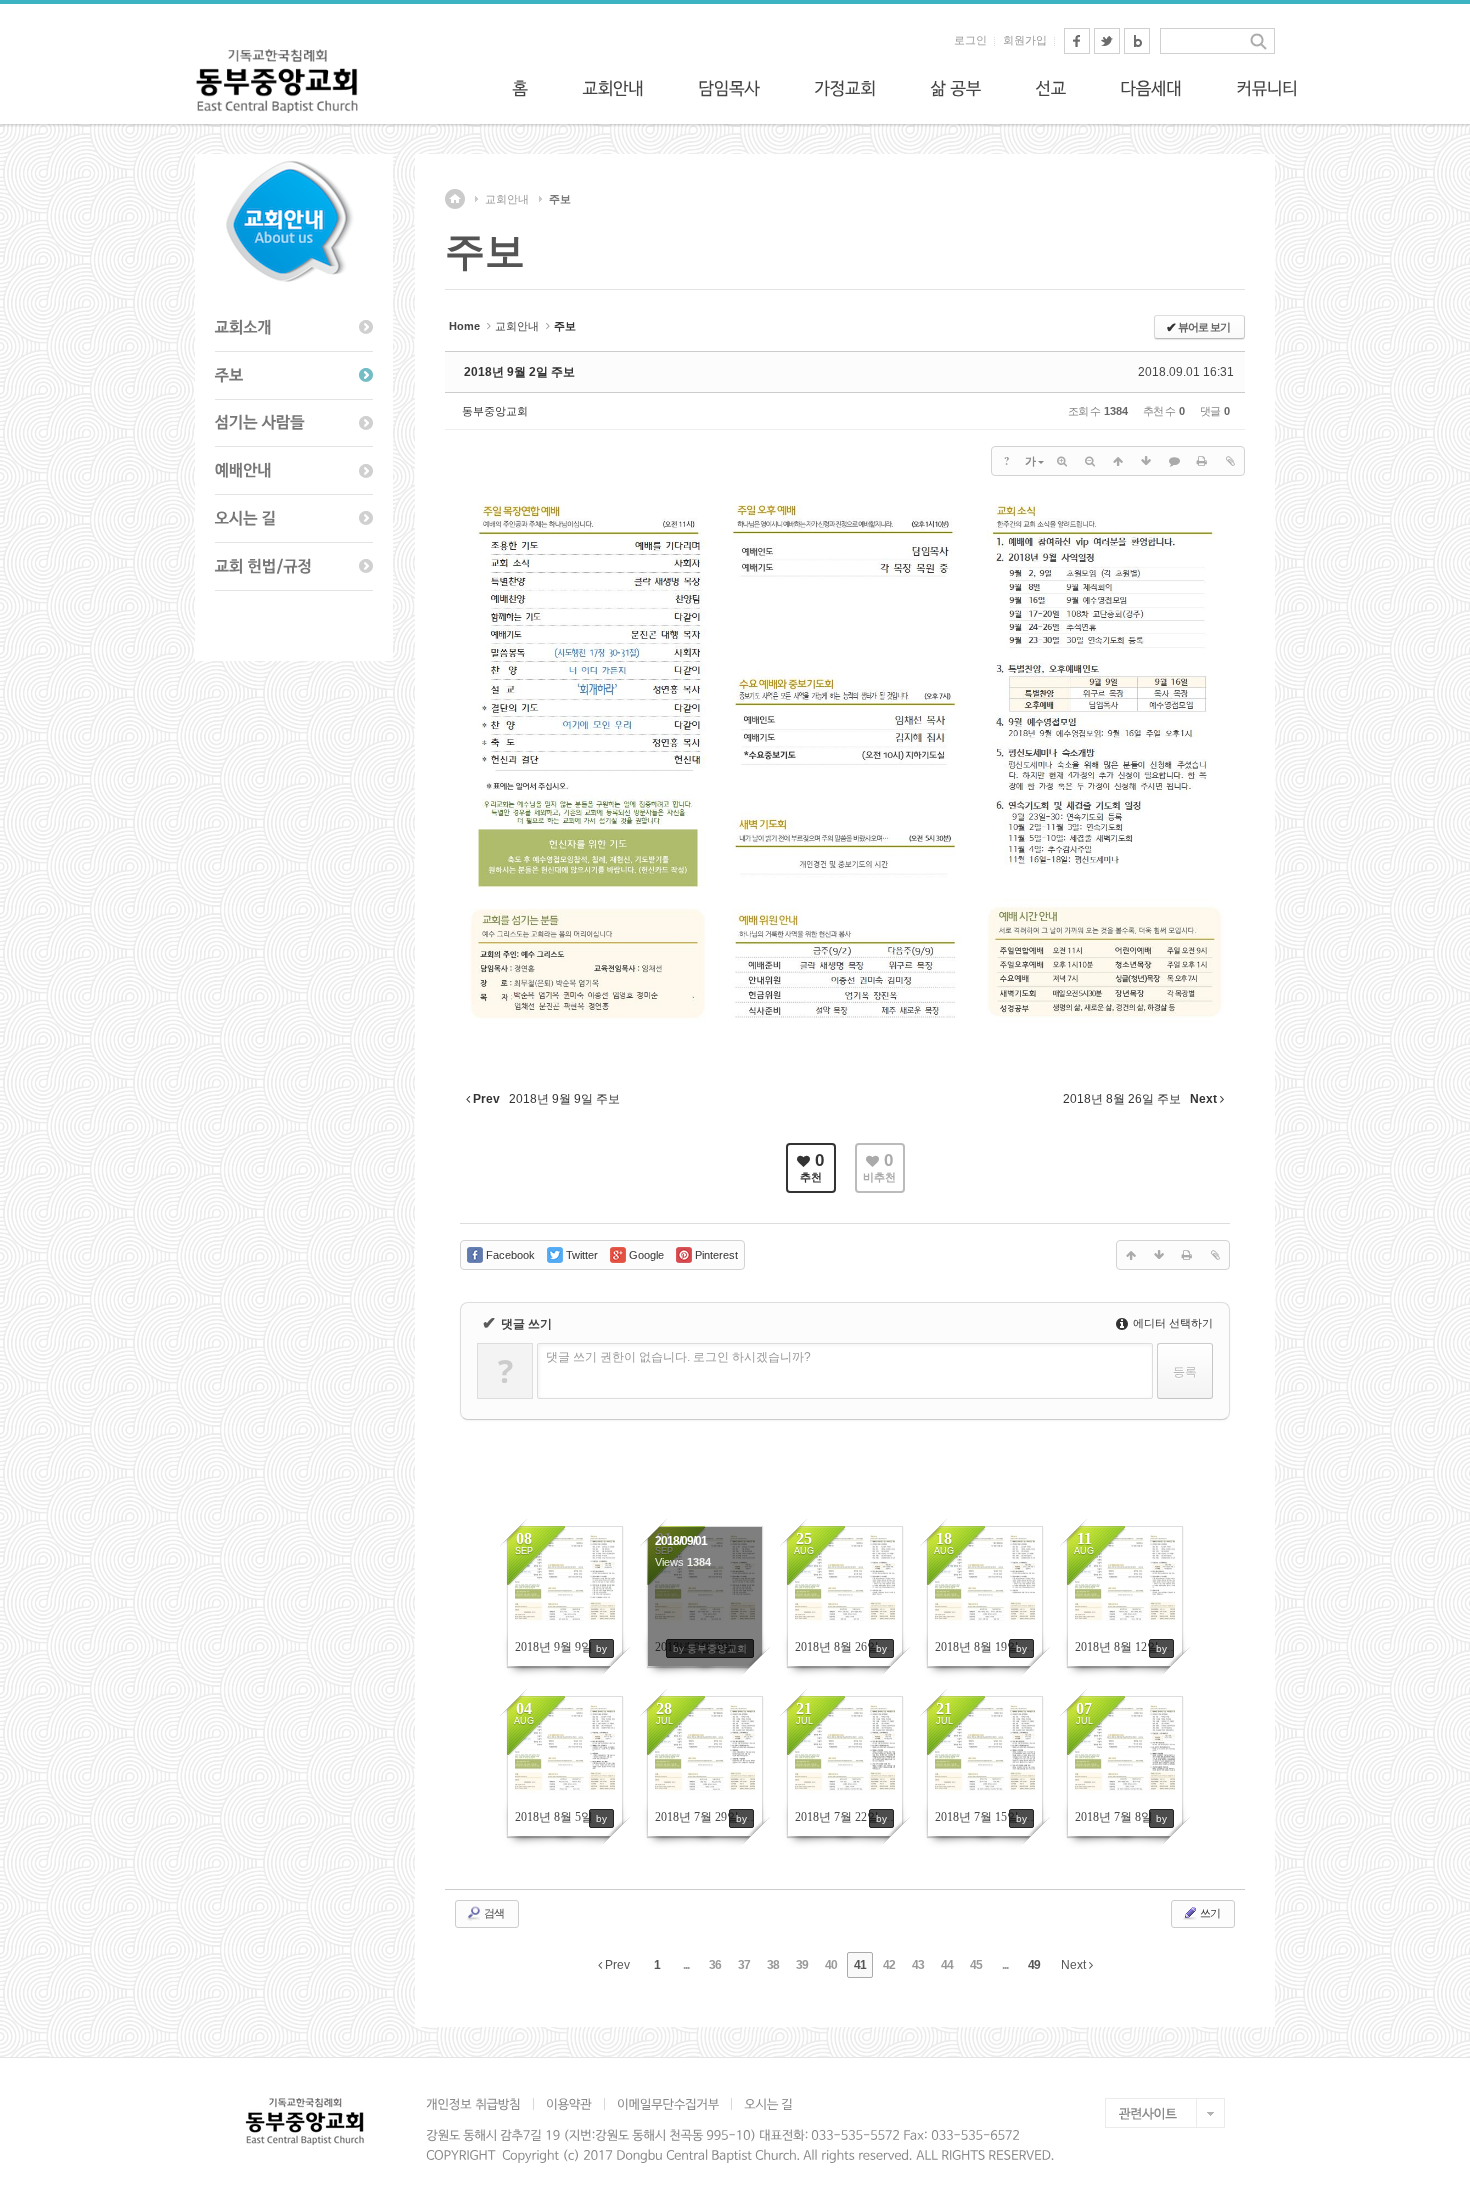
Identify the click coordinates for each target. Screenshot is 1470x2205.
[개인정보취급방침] (479, 2104)
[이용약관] (568, 2104)
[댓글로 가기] (1174, 461)
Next (1075, 1965)
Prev (616, 1965)
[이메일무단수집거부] (667, 2104)
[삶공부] (955, 88)
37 (744, 1965)
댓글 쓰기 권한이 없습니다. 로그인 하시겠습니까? (678, 1357)
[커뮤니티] (1267, 88)
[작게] (1090, 461)
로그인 (970, 40)
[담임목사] (729, 88)
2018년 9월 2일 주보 (519, 372)
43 (918, 1965)
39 (802, 1965)
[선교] (1050, 88)
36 (715, 1965)
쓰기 (1209, 1913)
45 (976, 1965)
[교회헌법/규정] (294, 567)
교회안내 (507, 199)
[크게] (1062, 461)
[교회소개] (294, 328)
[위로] (1118, 461)
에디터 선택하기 (1171, 1323)
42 (889, 1965)
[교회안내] (613, 88)
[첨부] (1230, 461)
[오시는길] (294, 519)
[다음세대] (1151, 88)
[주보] (294, 376)
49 (1034, 1965)
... (686, 1965)
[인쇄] (1202, 461)
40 (831, 1965)
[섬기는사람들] (294, 424)
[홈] (520, 88)
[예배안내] (294, 471)
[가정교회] (845, 88)
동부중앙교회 (495, 411)
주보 (560, 199)
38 (773, 1965)
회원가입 (1025, 40)
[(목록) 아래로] (1146, 461)
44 (947, 1965)
